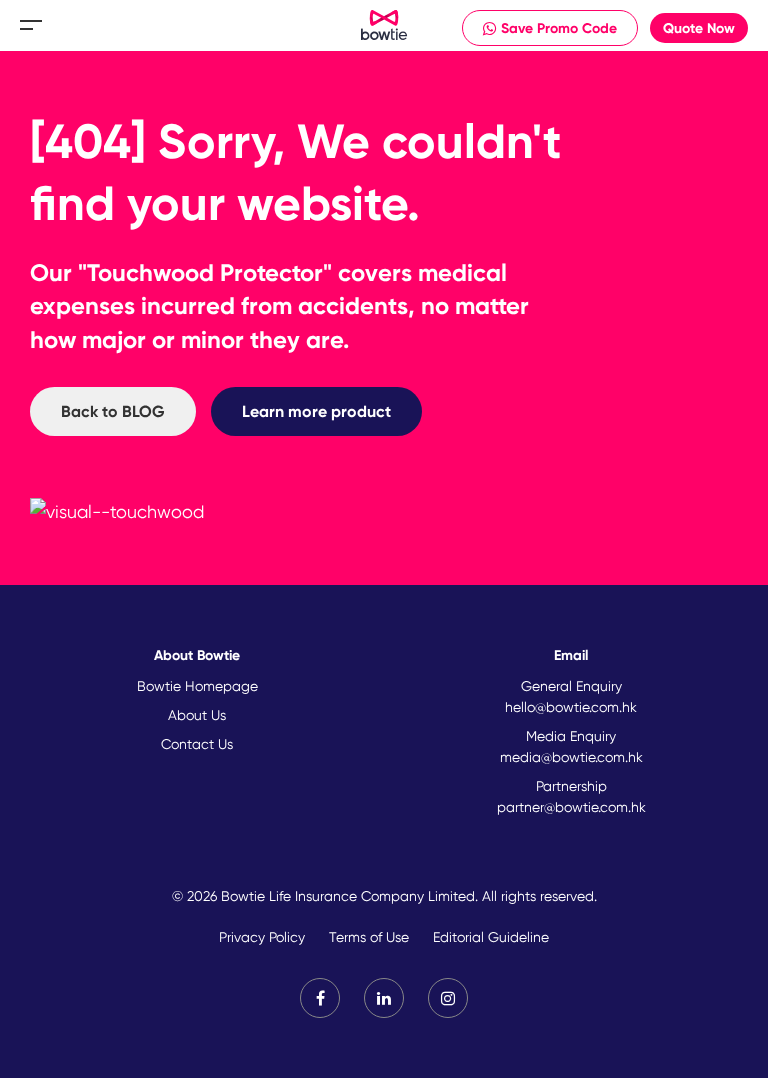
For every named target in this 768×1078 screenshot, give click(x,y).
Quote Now (699, 28)
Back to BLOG (113, 411)
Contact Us (197, 744)
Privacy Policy (262, 937)
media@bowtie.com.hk (571, 757)
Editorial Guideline (491, 937)
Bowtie (384, 25)
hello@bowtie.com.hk (571, 707)
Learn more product (316, 411)
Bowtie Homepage (197, 686)
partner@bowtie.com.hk (571, 807)
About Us (197, 715)
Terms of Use (369, 937)
